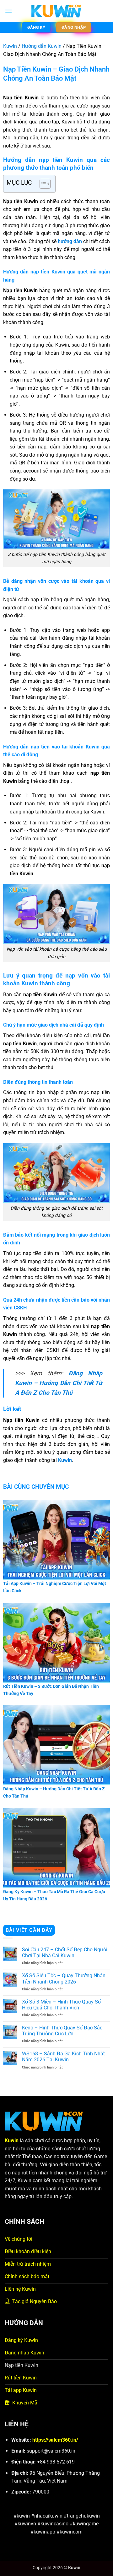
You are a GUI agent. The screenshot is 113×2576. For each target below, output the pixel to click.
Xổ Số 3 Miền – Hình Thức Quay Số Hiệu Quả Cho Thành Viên (61, 2005)
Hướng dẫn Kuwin (42, 46)
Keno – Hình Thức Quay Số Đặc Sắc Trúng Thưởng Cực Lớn (62, 2031)
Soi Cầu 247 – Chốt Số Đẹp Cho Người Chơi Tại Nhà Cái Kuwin (65, 1953)
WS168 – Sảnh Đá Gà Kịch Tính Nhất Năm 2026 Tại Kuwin (63, 2057)
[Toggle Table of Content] (42, 184)
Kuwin (10, 46)
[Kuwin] (57, 11)
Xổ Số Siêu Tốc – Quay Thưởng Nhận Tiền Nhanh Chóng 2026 (64, 1978)
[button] (8, 11)
